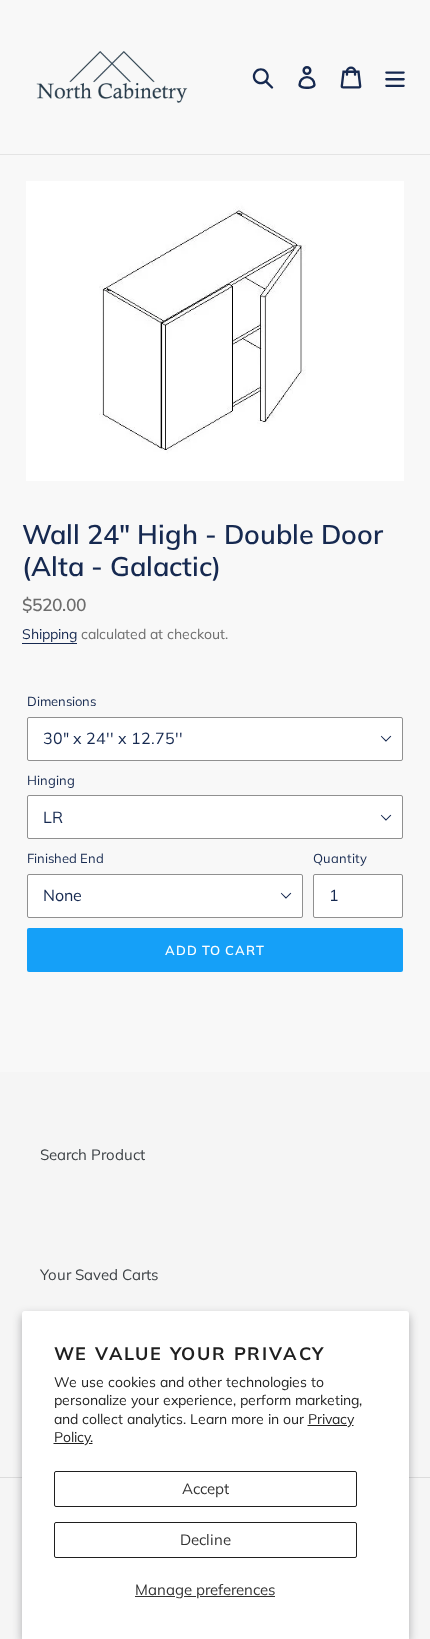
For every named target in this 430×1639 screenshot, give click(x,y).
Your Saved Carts (99, 1274)
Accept (205, 1488)
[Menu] (395, 77)
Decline (205, 1539)
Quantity (340, 858)
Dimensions (61, 701)
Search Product (92, 1154)
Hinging (51, 780)
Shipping (49, 633)
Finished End (65, 858)
